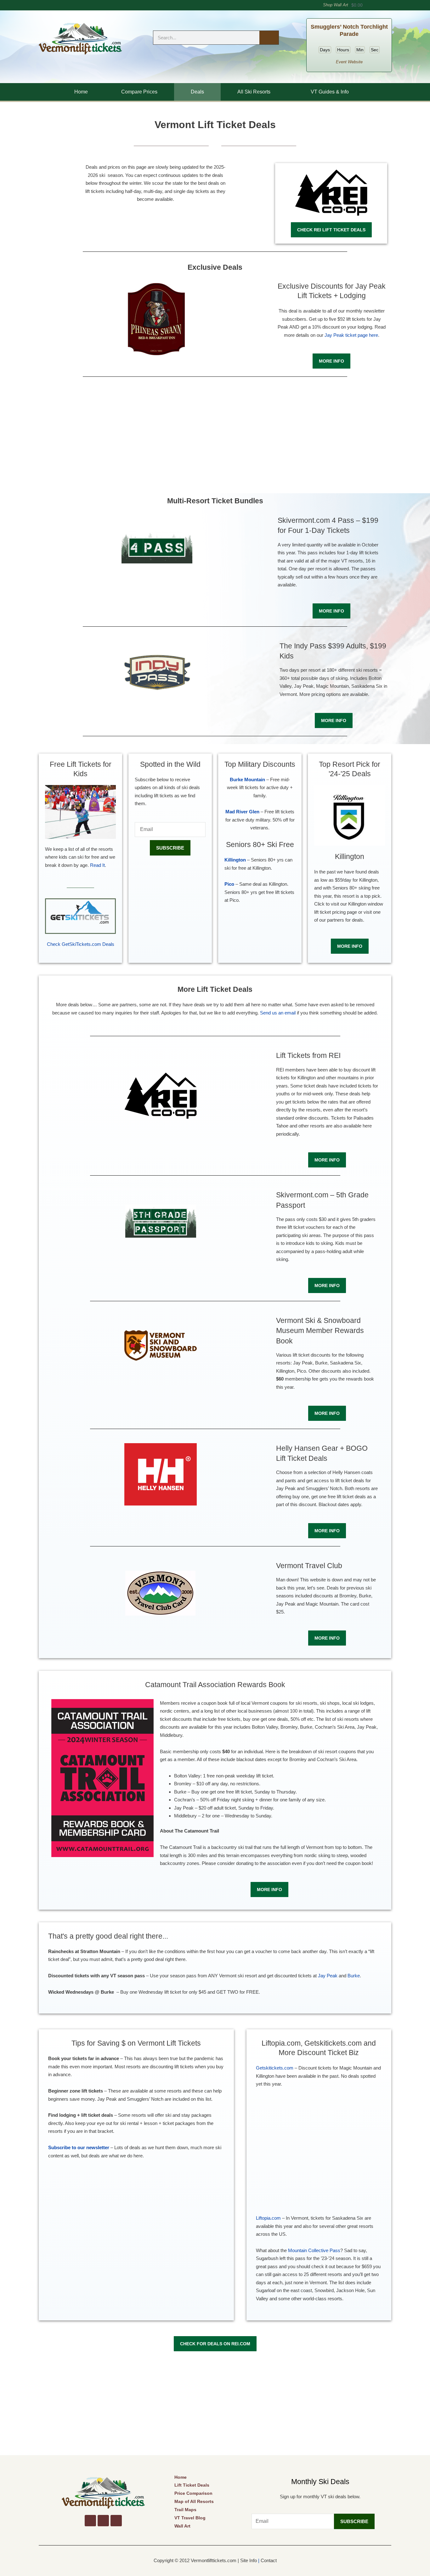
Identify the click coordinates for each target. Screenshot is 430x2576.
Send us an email (278, 1013)
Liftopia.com (268, 2218)
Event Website (349, 62)
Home (81, 92)
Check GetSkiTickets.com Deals (81, 944)
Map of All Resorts (194, 2501)
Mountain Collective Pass (314, 2250)
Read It (97, 865)
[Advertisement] (215, 433)
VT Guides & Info (330, 92)
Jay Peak (328, 1976)
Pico (229, 884)
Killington (235, 860)
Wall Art (182, 2526)
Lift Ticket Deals (192, 2485)
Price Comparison (193, 2493)
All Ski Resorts (254, 92)
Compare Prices (139, 92)
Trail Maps (185, 2510)
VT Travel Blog (190, 2518)
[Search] (269, 38)
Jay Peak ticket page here (351, 335)
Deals (197, 92)
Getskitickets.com (275, 2068)
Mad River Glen (242, 812)
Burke (354, 1976)
